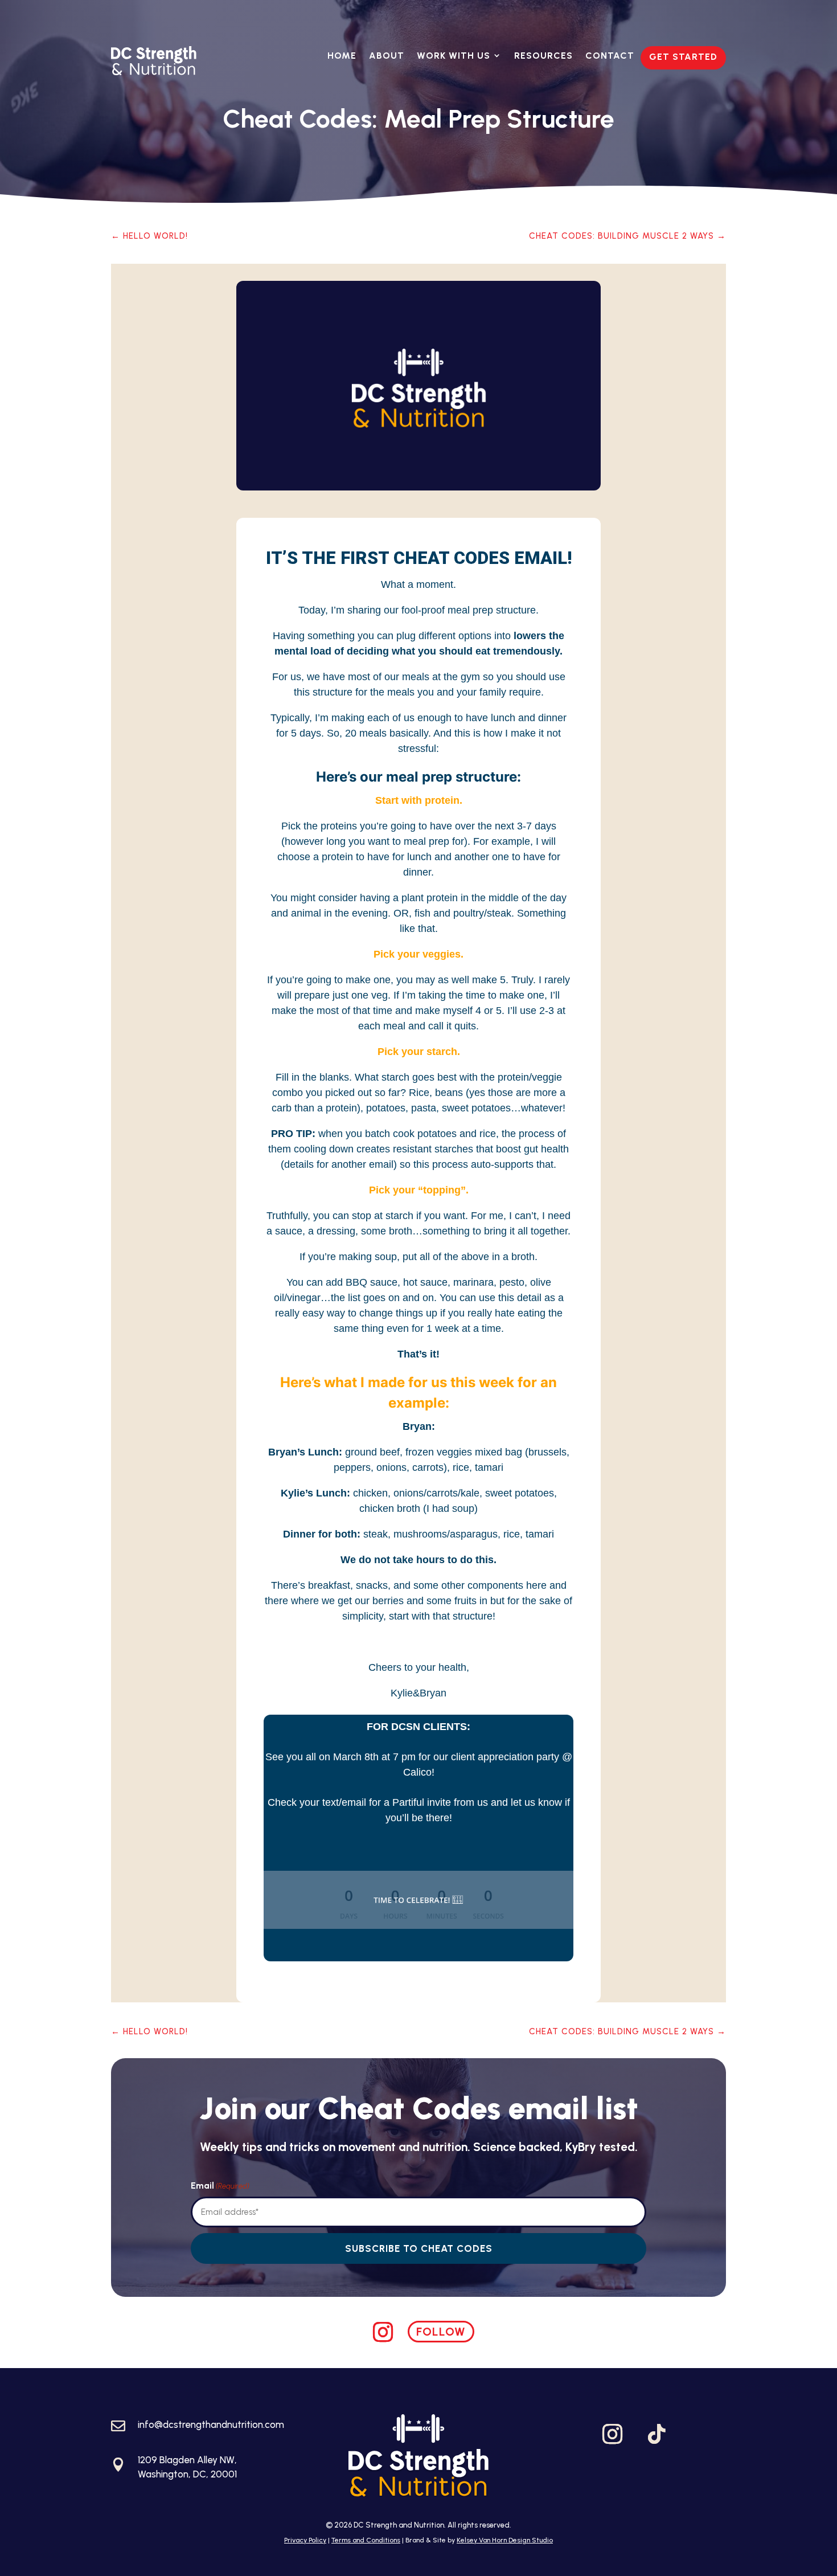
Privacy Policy (305, 2540)
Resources (543, 56)
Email (220, 2185)
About (387, 56)
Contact (610, 56)
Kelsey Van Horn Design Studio (505, 2540)
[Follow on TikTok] (657, 2434)
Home (342, 56)
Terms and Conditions (366, 2540)
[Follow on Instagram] (383, 2332)
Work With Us (454, 56)
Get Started (683, 57)
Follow (441, 2332)
